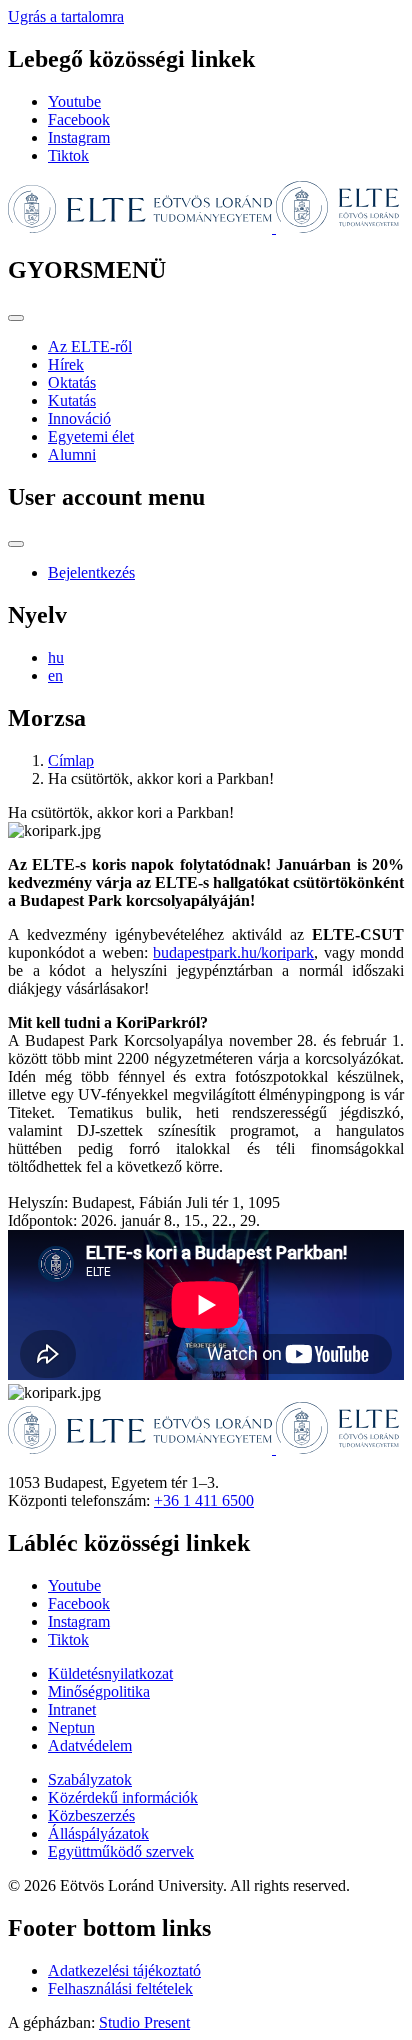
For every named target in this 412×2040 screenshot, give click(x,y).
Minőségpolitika (99, 1691)
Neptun (71, 1727)
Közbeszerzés (91, 1815)
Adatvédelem (90, 1745)
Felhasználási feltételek (120, 1988)
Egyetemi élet (91, 436)
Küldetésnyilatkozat (110, 1673)
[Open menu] (16, 318)
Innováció (79, 418)
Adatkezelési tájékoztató (124, 1970)
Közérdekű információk (123, 1797)
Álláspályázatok (98, 1833)
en (55, 675)
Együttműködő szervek (121, 1851)
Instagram (79, 137)
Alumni (72, 454)
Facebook (79, 119)
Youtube (74, 101)
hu (56, 657)
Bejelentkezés (91, 572)
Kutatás (72, 400)
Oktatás (72, 382)
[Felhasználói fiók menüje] (16, 544)
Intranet (72, 1709)
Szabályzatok (90, 1779)
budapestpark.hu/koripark (233, 952)
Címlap (71, 760)
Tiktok (68, 155)
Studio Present (144, 2022)
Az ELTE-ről (90, 346)
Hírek (66, 364)
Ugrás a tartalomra (66, 16)
